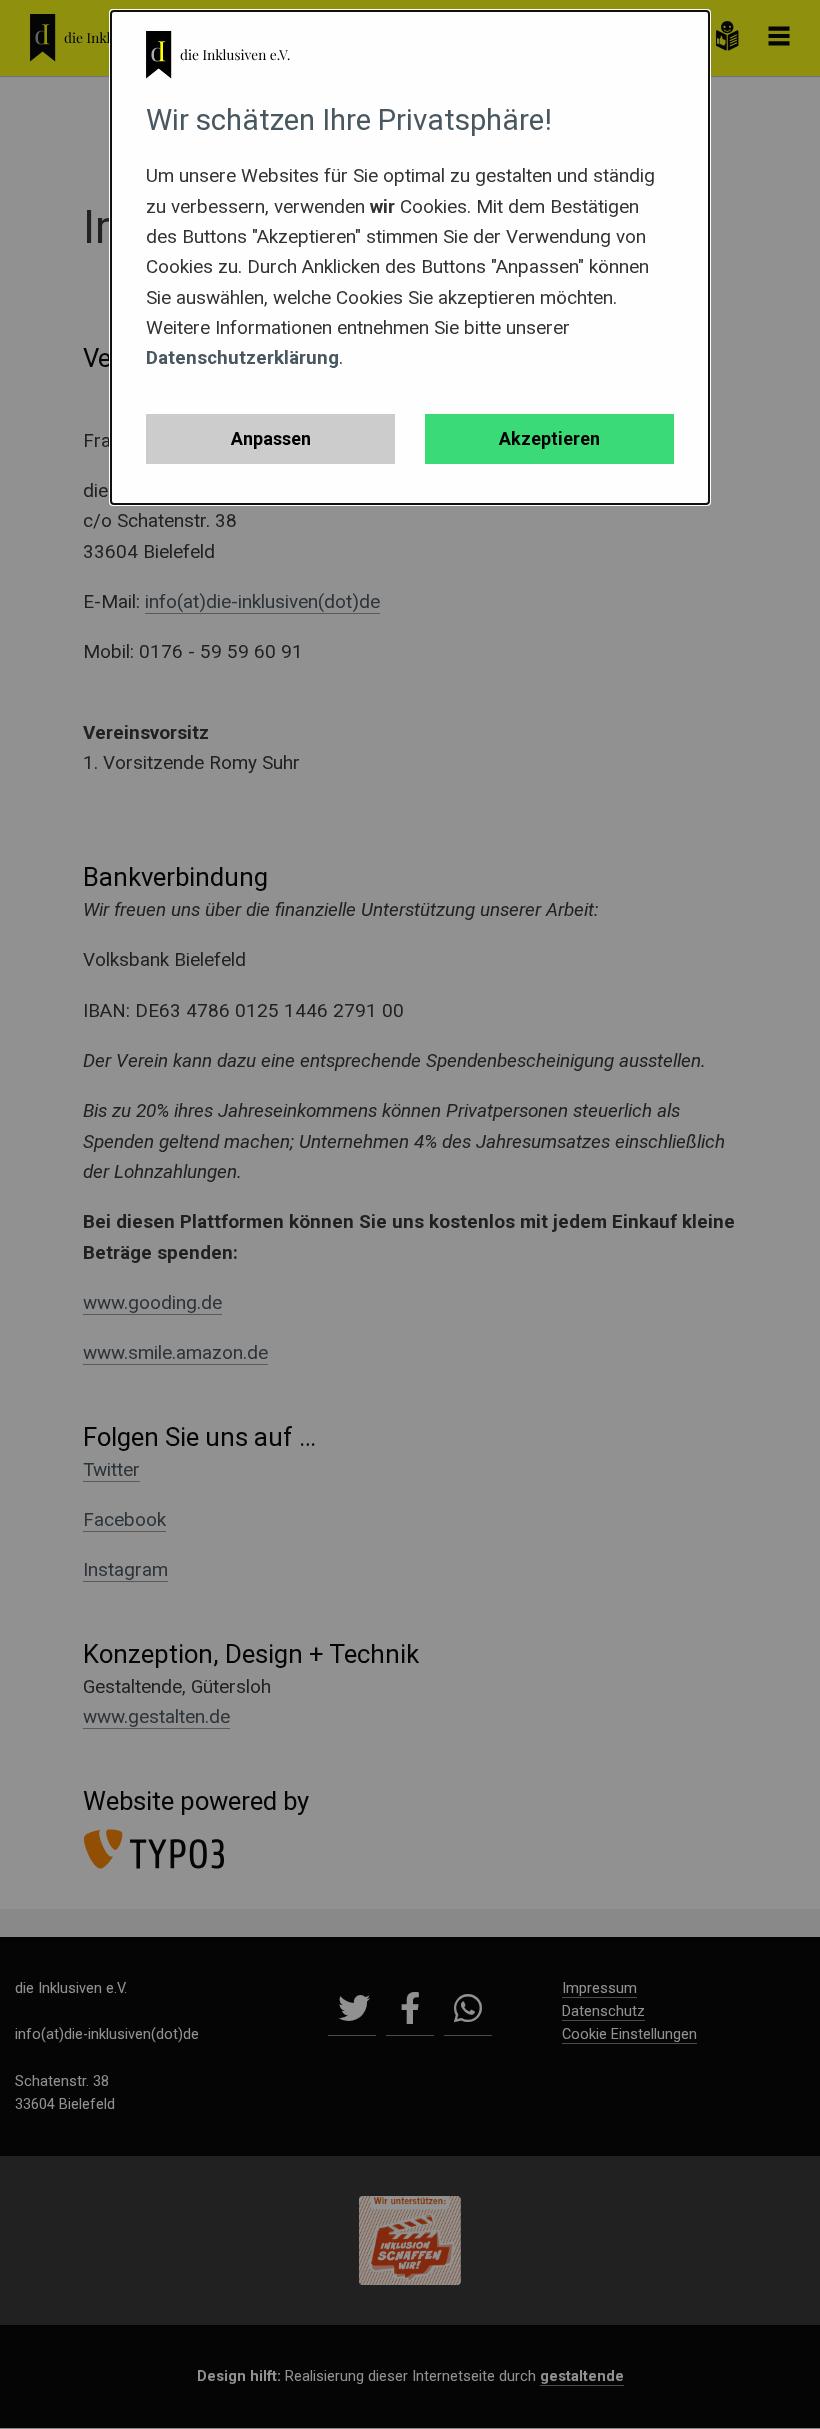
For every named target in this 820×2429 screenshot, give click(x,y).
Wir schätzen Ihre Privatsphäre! (349, 120)
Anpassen (271, 438)
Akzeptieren (549, 438)
